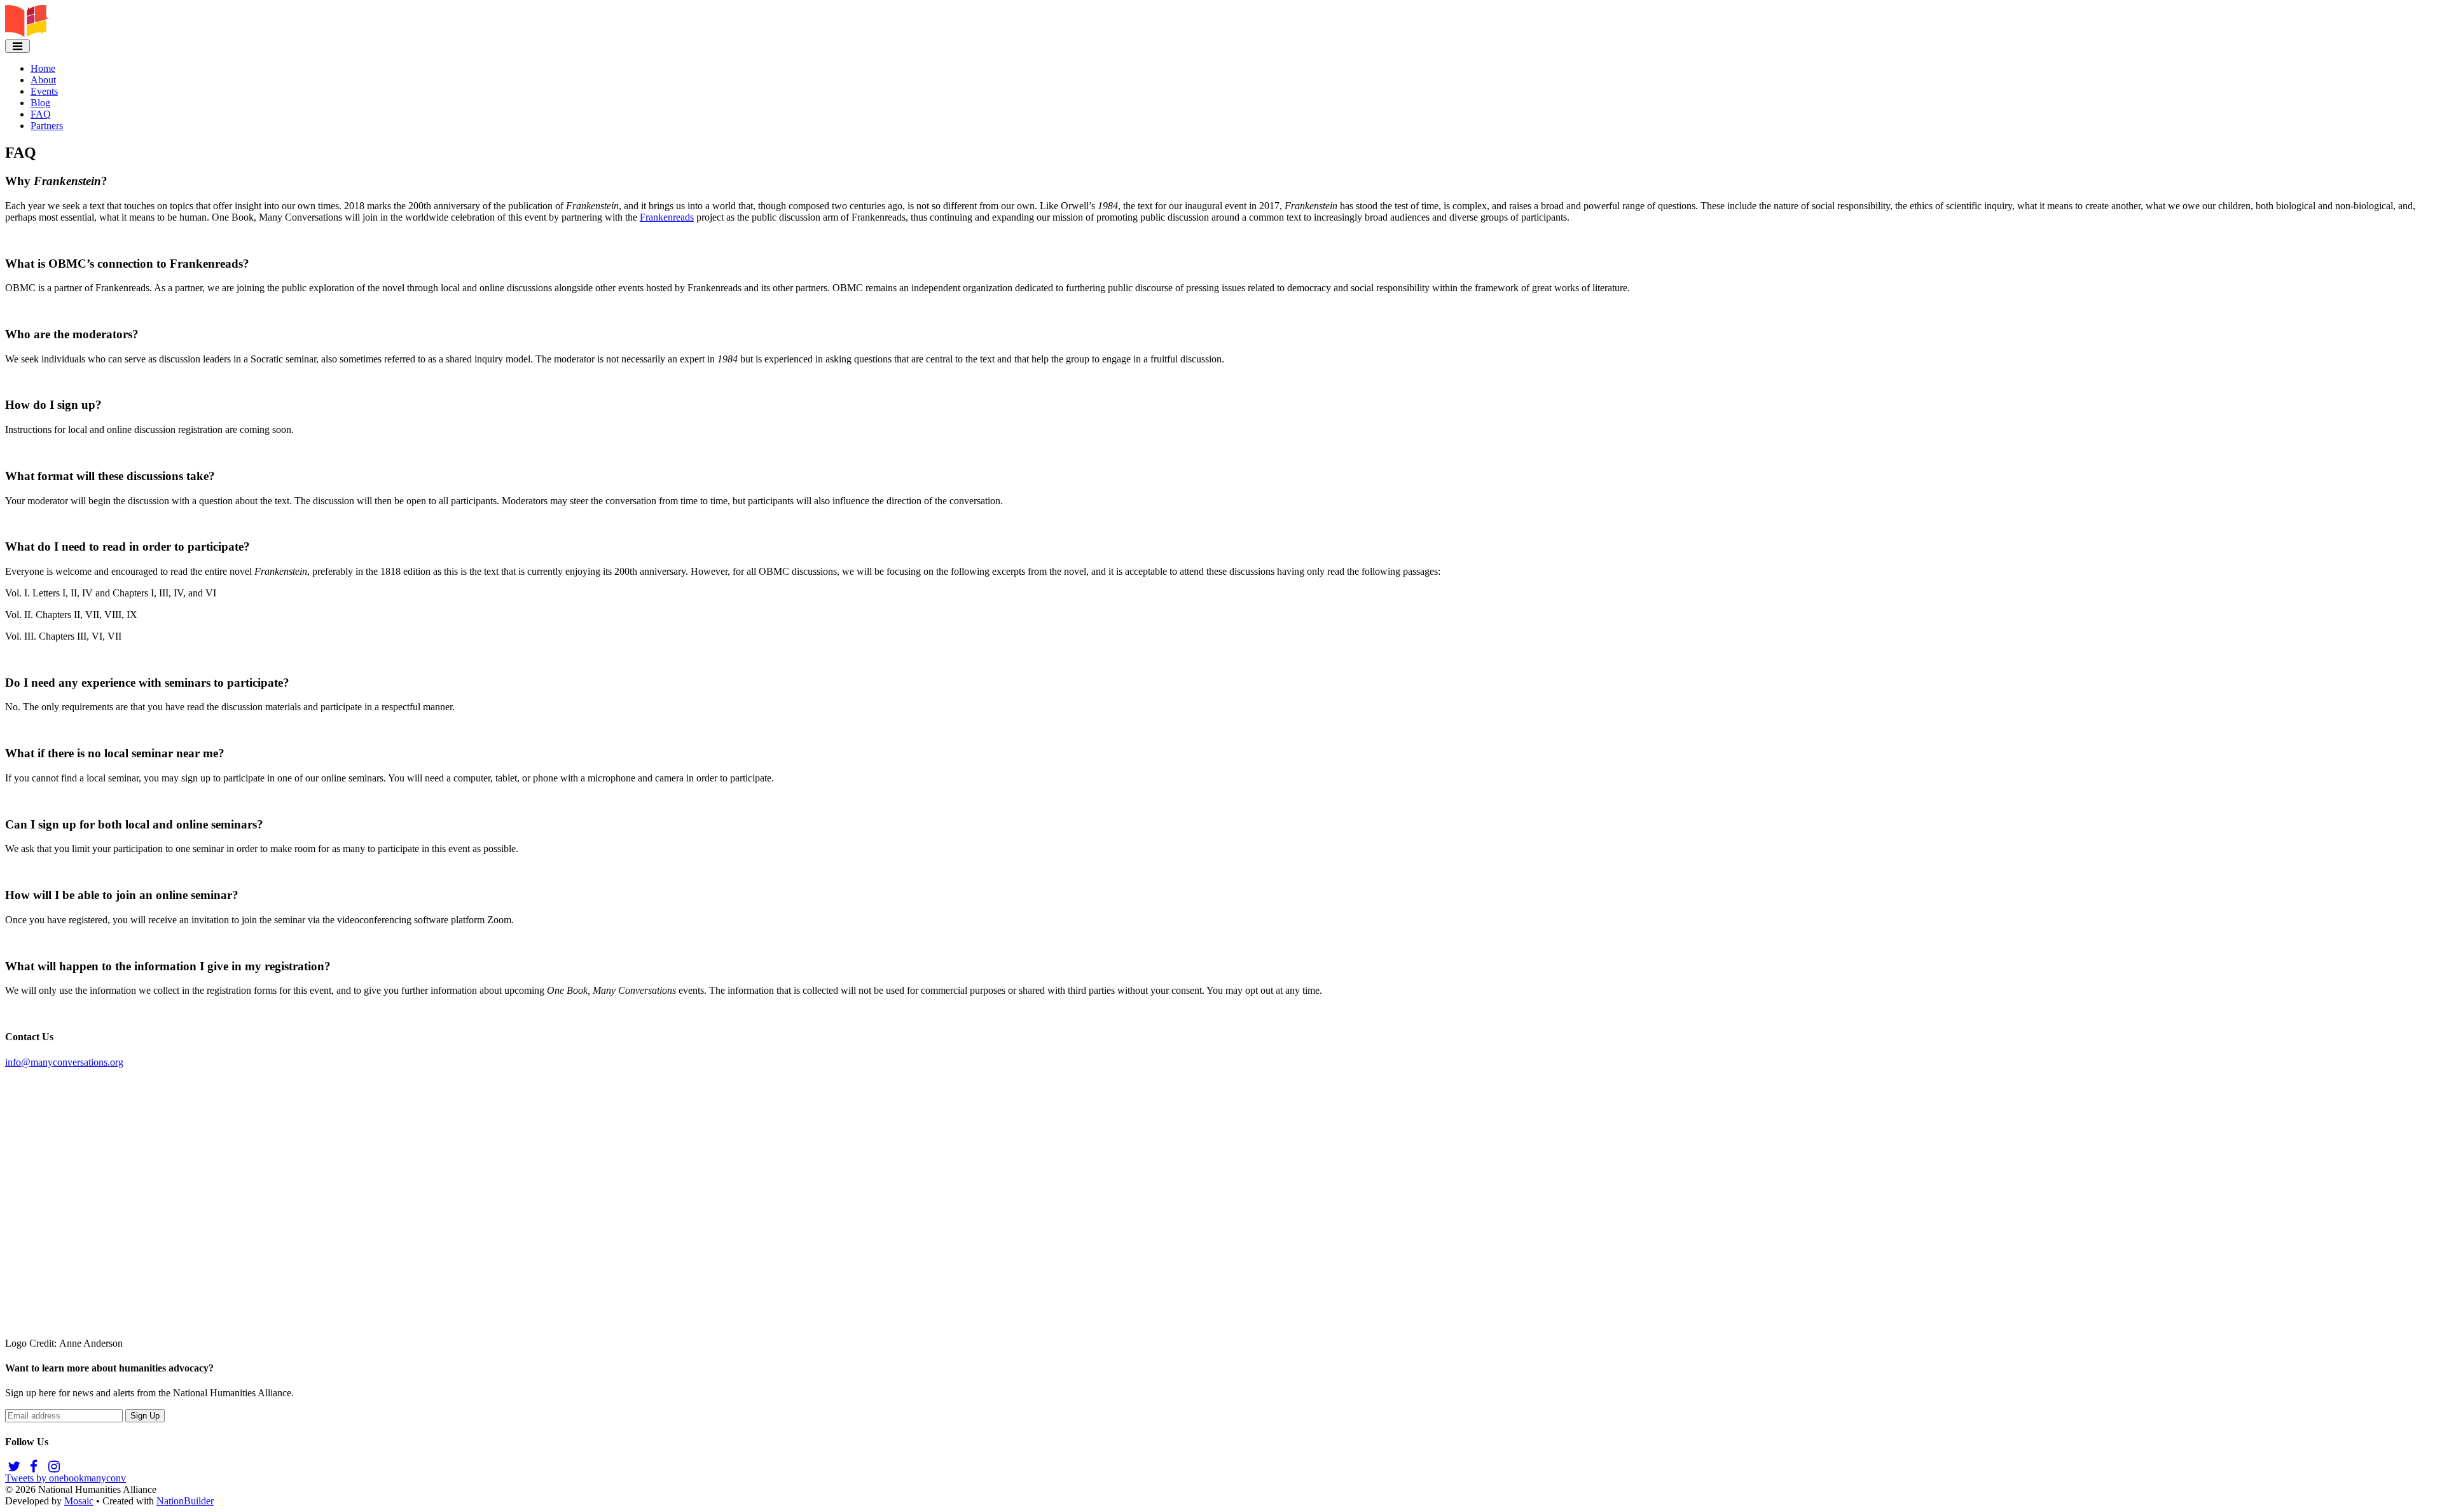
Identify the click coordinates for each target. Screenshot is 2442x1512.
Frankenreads (667, 217)
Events (44, 91)
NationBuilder (185, 1501)
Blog (40, 103)
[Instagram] (54, 1467)
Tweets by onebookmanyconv (66, 1478)
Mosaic (79, 1501)
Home (43, 68)
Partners (47, 126)
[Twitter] (14, 1467)
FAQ (41, 114)
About (43, 80)
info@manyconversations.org (64, 1062)
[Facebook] (33, 1467)
